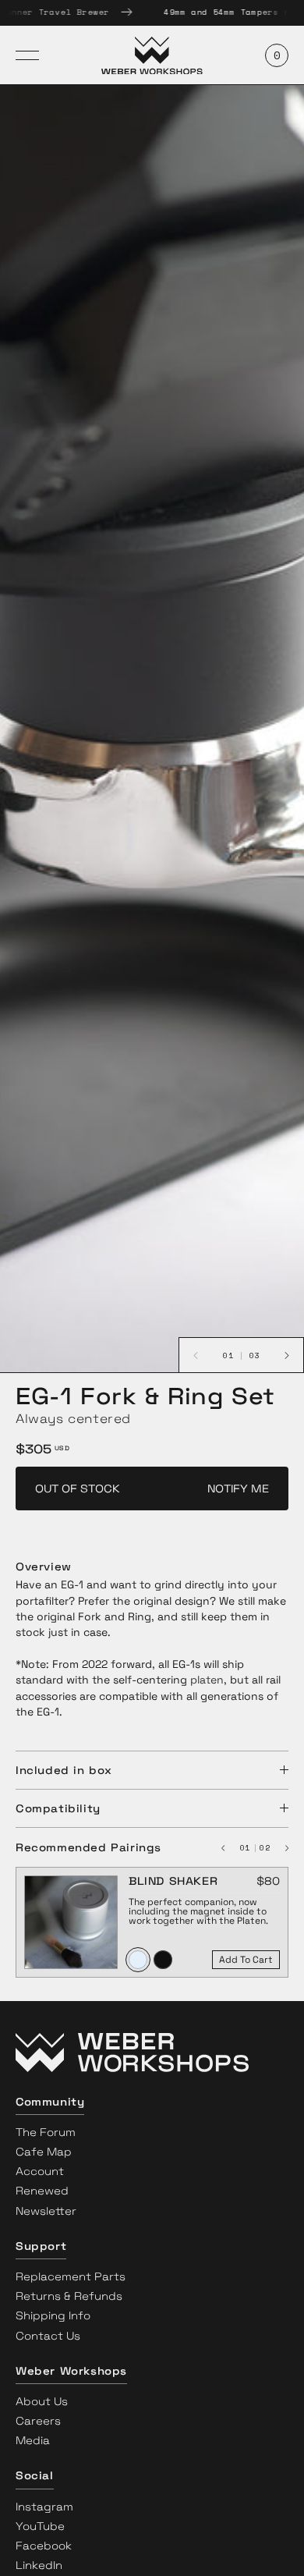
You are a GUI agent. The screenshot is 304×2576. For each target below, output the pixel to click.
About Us (42, 2401)
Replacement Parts (71, 2276)
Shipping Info (53, 2315)
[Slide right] (281, 1847)
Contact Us (48, 2336)
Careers (38, 2421)
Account (40, 2171)
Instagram (44, 2507)
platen (207, 1680)
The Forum (46, 2132)
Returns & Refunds (69, 2296)
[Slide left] (229, 1847)
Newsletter (46, 2211)
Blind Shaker (173, 1881)
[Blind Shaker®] (71, 1916)
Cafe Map (44, 2152)
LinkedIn (39, 2565)
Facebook (44, 2546)
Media (33, 2440)
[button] (152, 2056)
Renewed (42, 2191)
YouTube (40, 2526)
